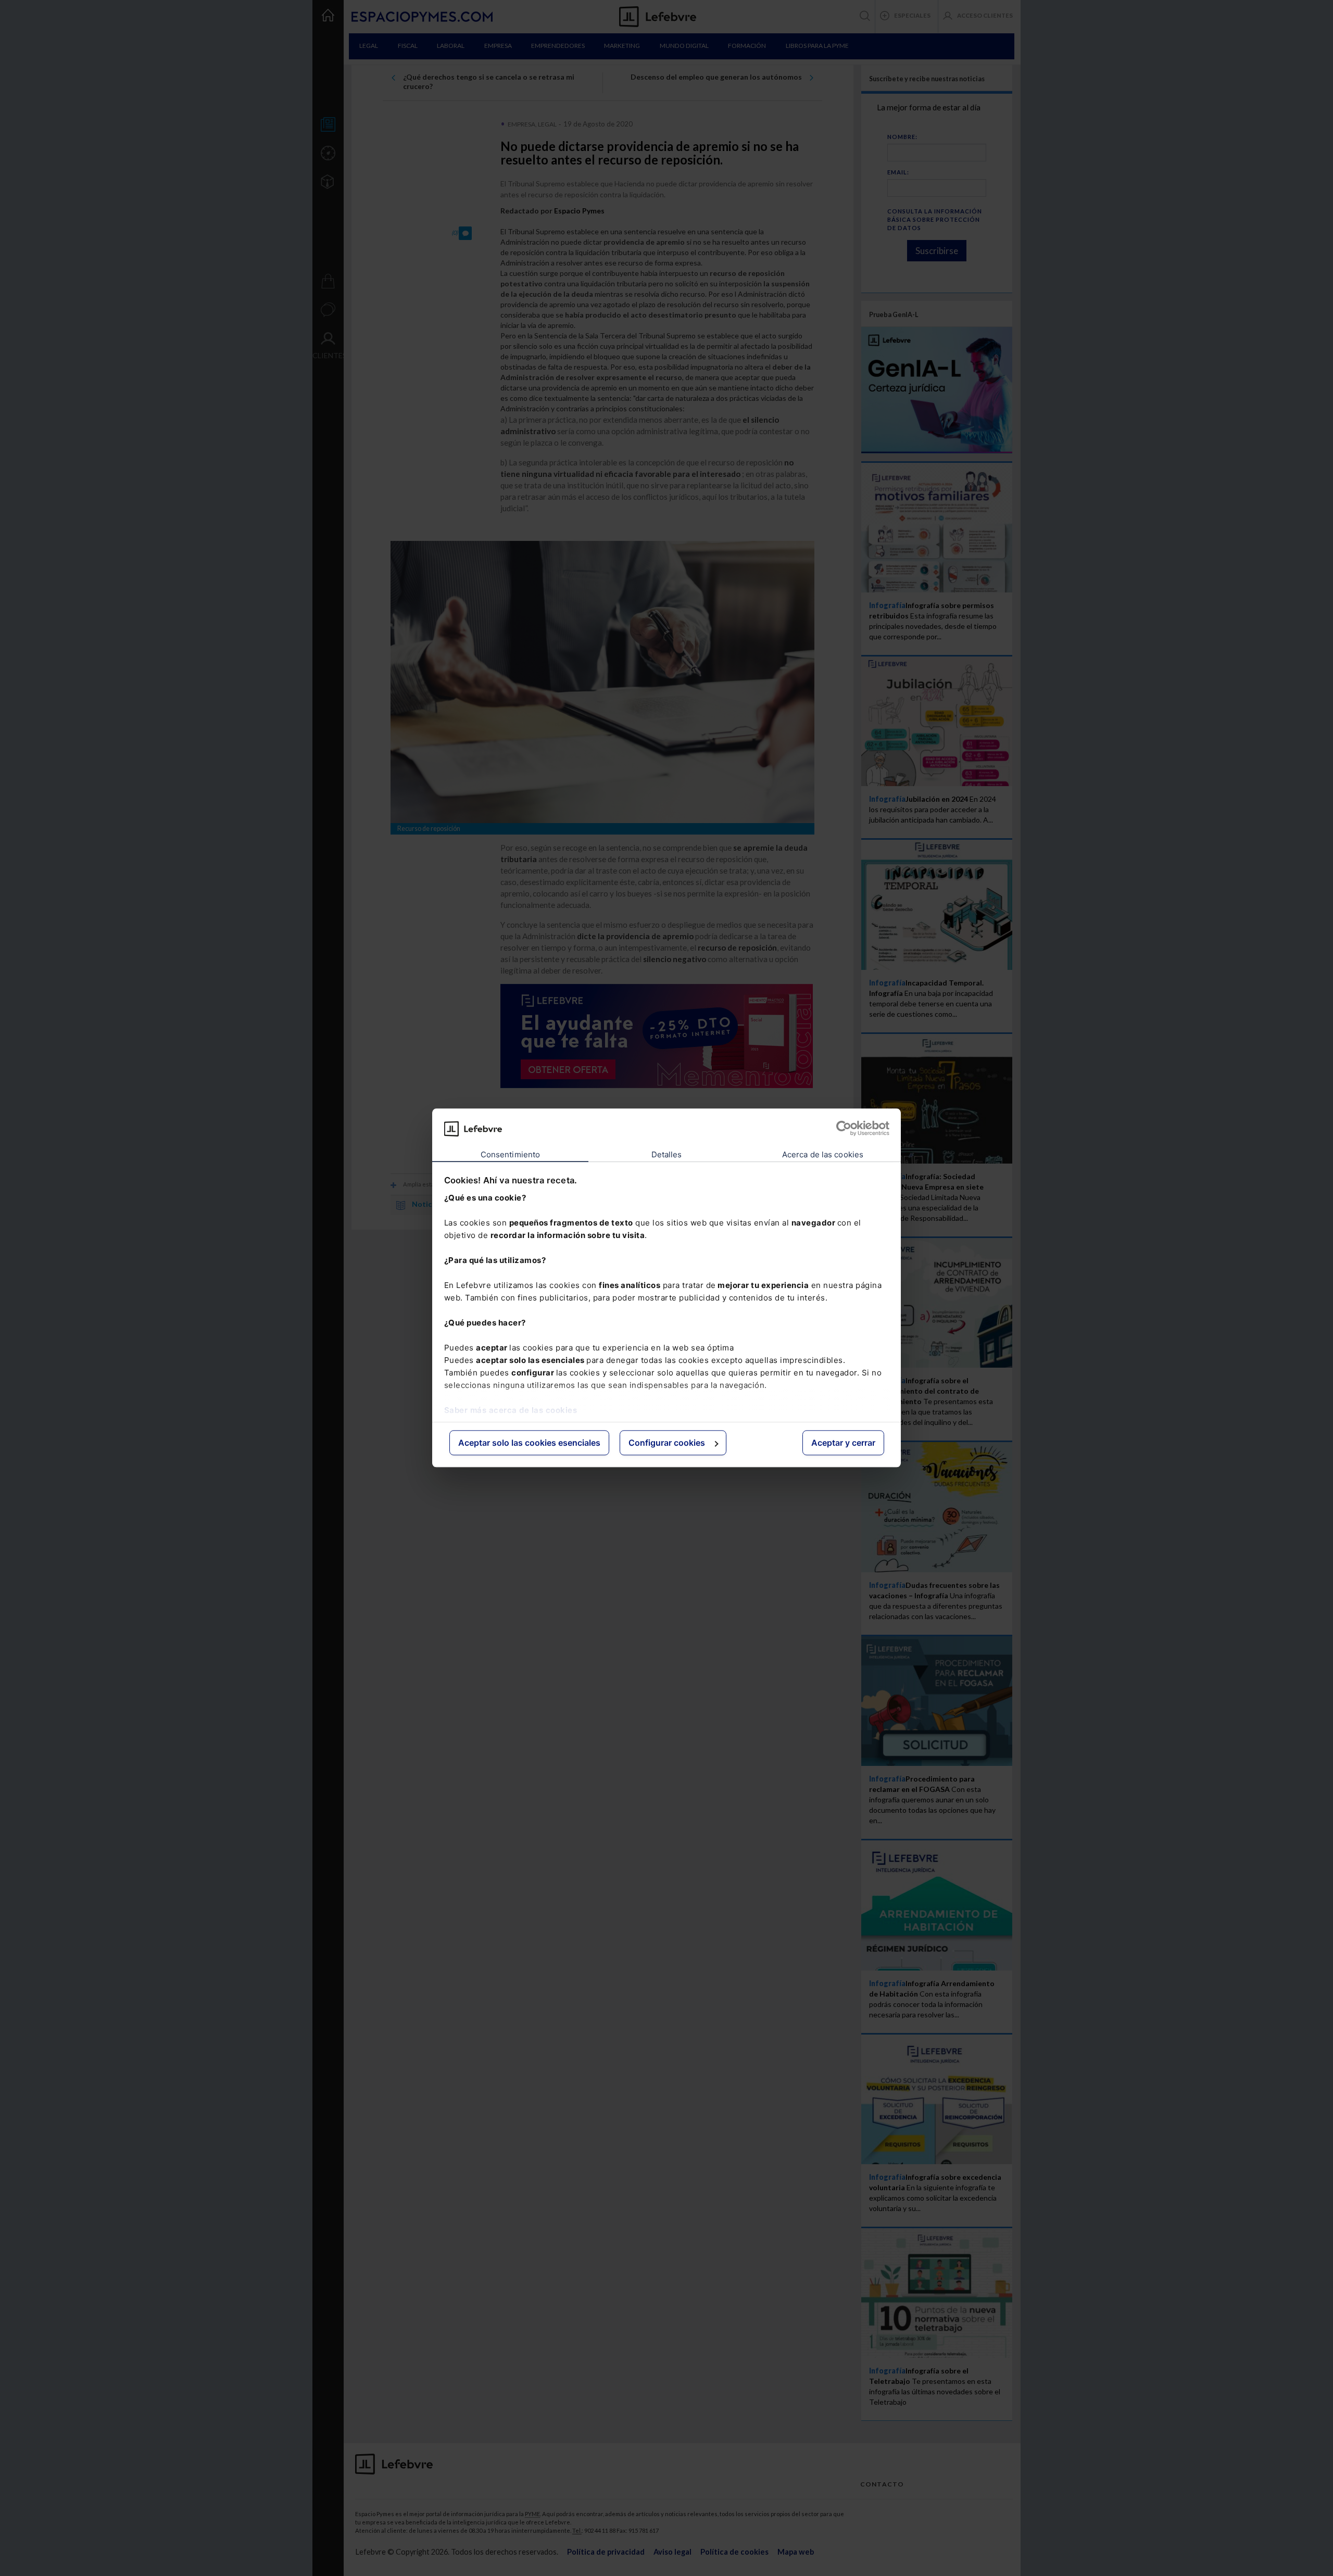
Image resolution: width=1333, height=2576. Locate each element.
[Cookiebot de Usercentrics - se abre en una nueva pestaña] (844, 1129)
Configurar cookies (667, 1443)
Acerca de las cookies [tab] (823, 1154)
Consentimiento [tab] (510, 1154)
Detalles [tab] (667, 1154)
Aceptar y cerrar (843, 1443)
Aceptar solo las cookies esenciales (529, 1443)
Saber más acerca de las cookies (511, 1410)
